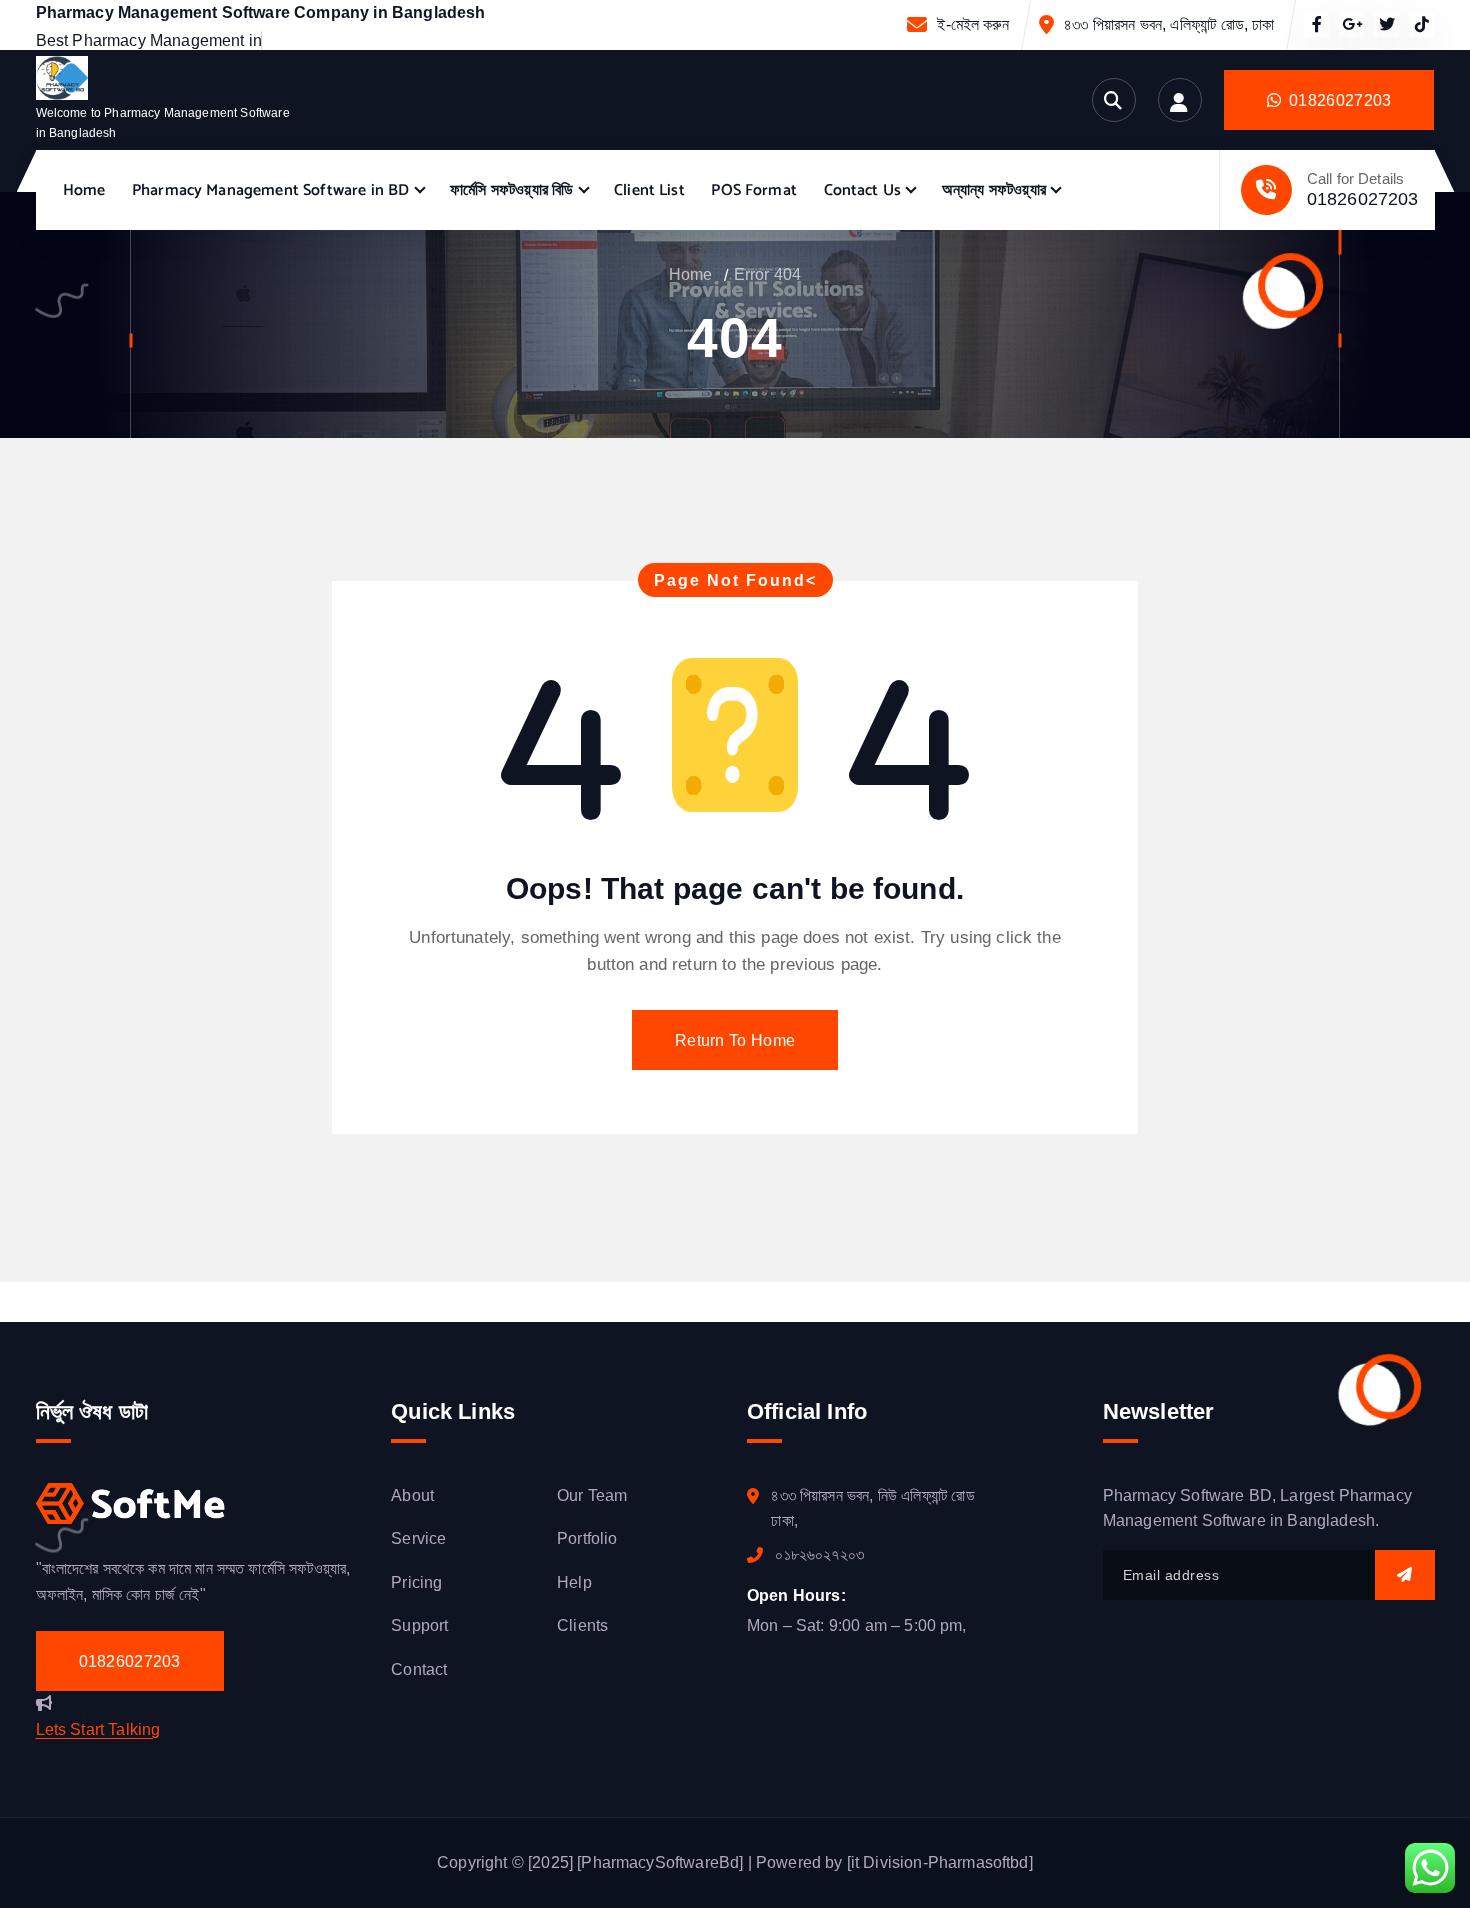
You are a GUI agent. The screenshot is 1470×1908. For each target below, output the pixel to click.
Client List (649, 190)
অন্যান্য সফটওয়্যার (994, 190)
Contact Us (863, 190)
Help (574, 1582)
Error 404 (767, 274)
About (412, 1495)
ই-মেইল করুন (972, 24)
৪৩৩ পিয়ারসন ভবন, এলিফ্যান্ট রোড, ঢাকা (1169, 24)
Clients (582, 1625)
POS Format (754, 190)
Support (419, 1625)
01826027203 (1363, 199)
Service (418, 1538)
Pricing (416, 1582)
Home (84, 190)
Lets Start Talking (98, 1729)
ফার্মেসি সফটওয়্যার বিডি (511, 190)
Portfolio (587, 1538)
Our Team (592, 1495)
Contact (419, 1669)
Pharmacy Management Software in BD (270, 190)
